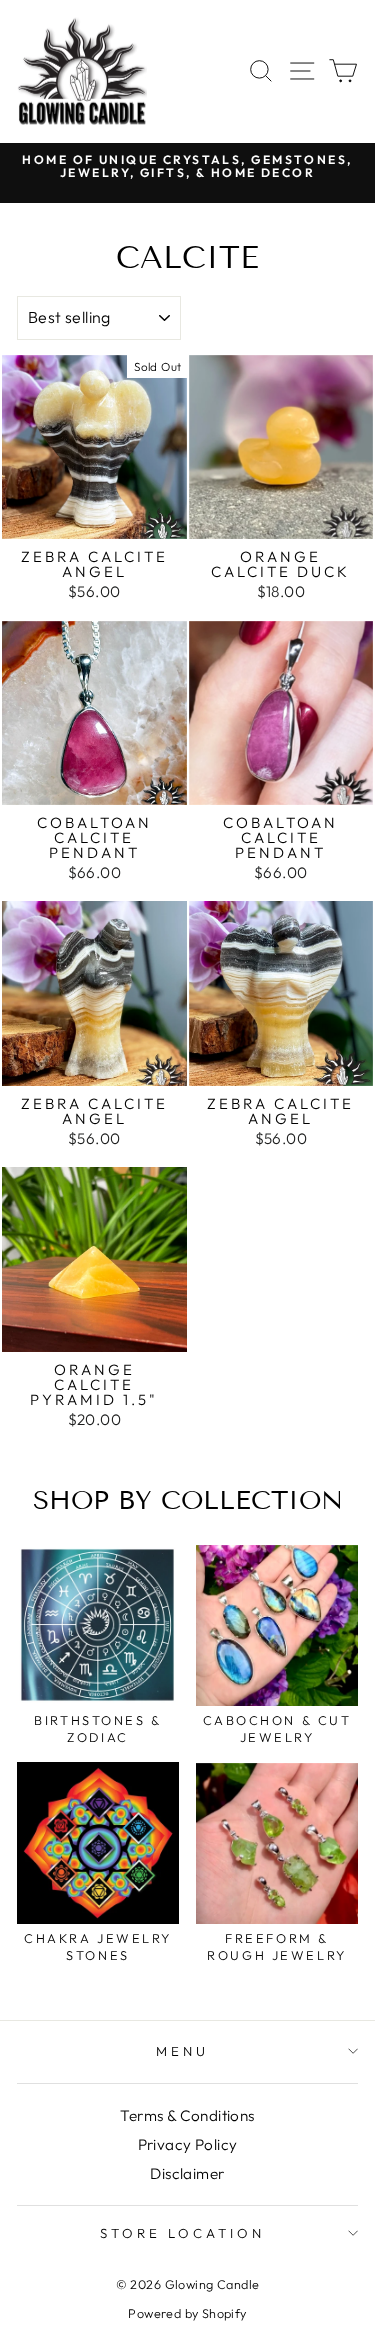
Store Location (182, 2233)
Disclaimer (187, 2173)
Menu (182, 2051)
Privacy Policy (188, 2144)
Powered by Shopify (187, 2313)
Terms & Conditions (187, 2115)
